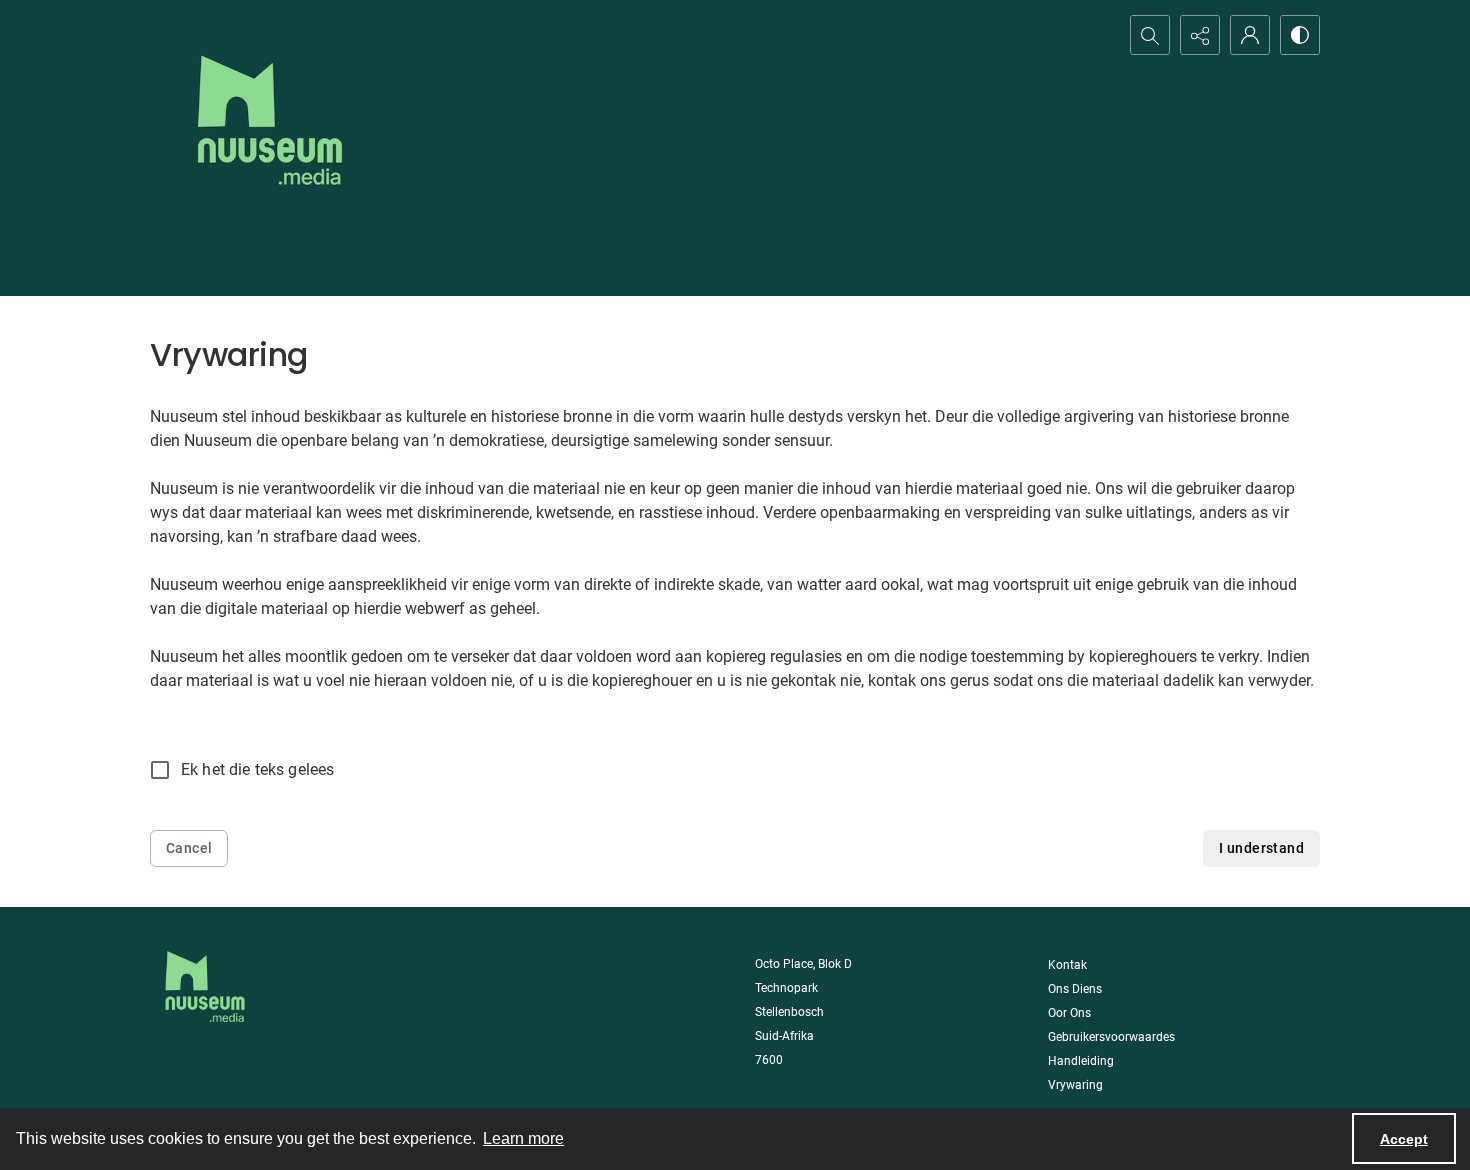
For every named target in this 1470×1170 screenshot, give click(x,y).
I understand (1261, 848)
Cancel (189, 848)
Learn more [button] (523, 1138)
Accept (1404, 1139)
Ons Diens (1075, 989)
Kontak (1067, 965)
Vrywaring (1075, 1085)
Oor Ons (1069, 1013)
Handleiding (1081, 1061)
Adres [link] (775, 944)
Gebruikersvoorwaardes (1111, 1037)
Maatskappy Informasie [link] (1129, 944)
